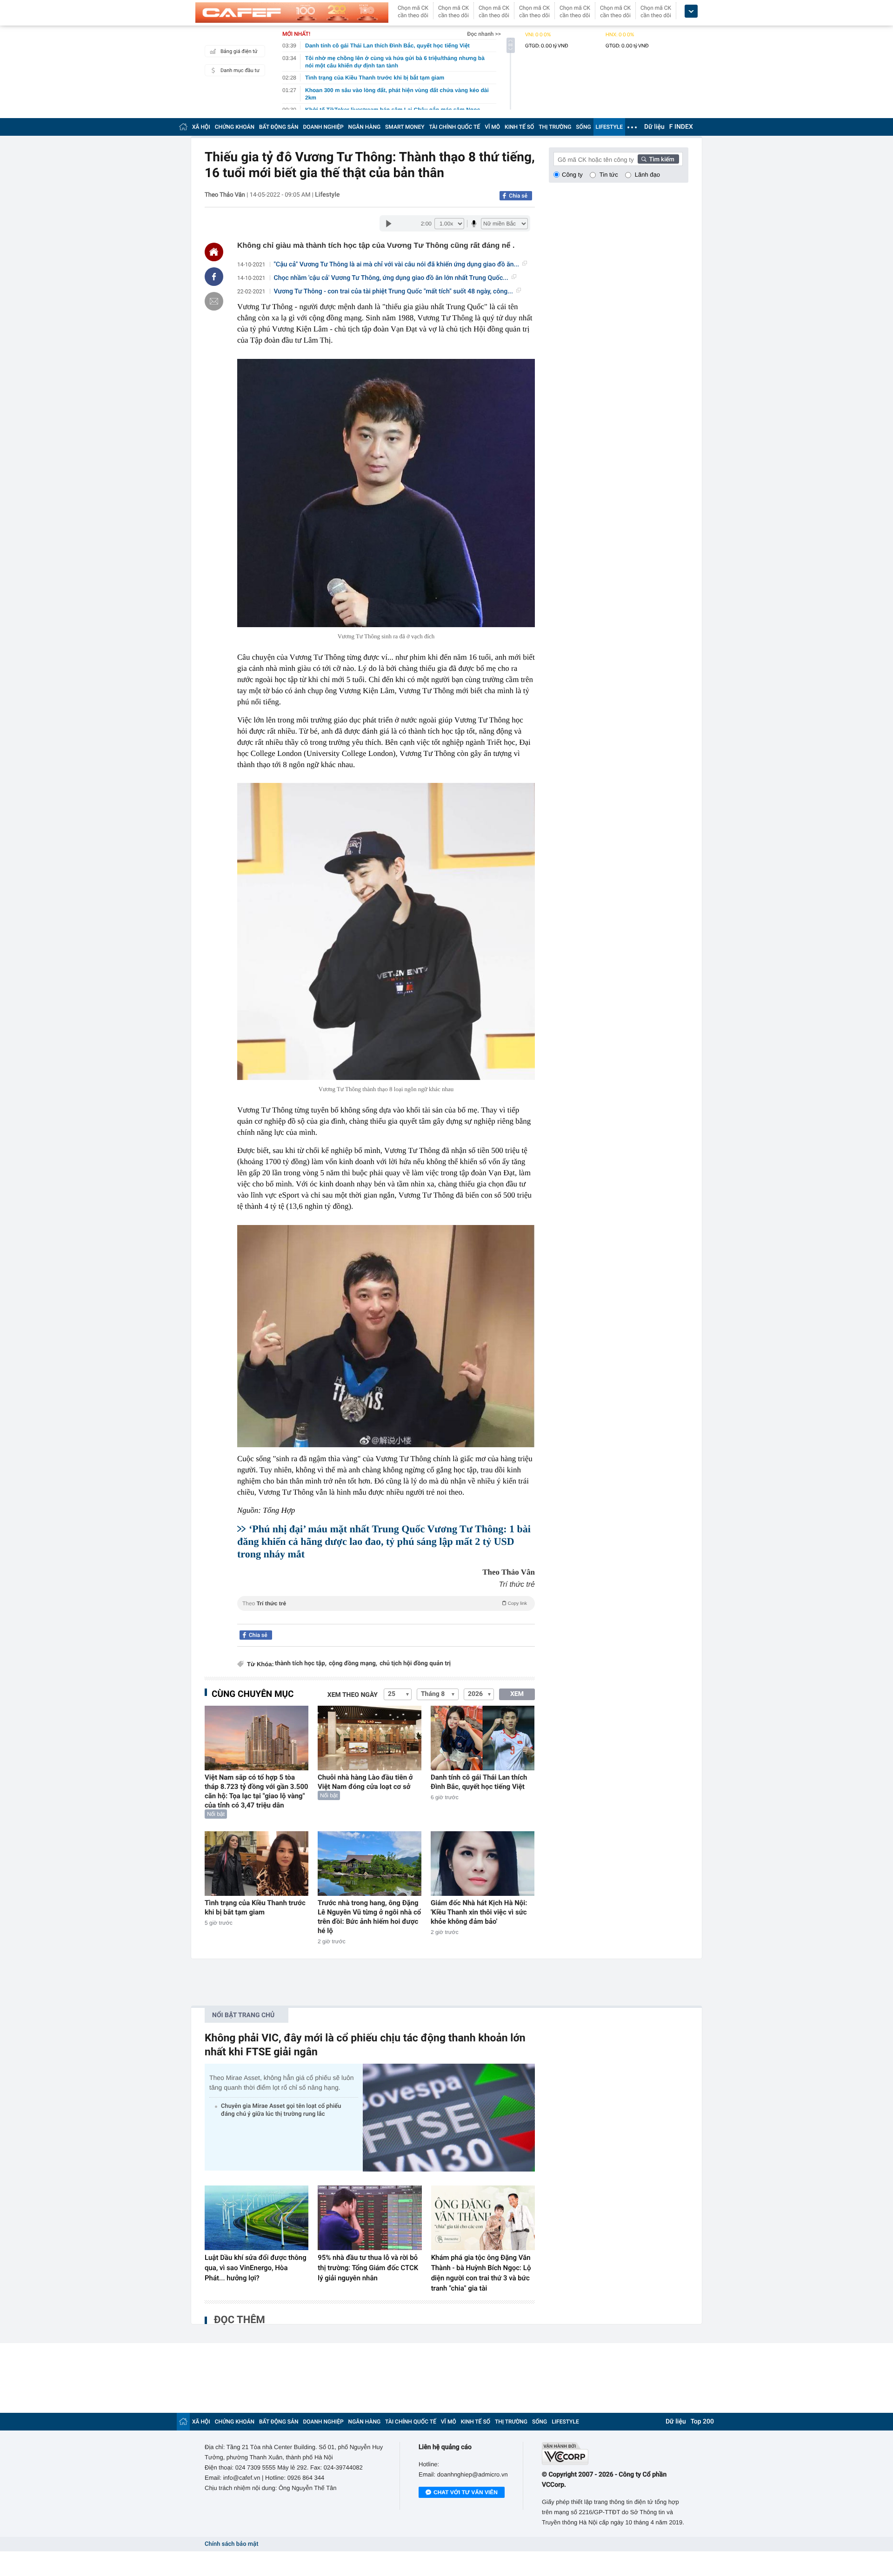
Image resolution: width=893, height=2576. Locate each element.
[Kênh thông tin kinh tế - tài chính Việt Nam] (292, 13)
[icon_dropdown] (691, 11)
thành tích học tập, (301, 1664)
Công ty (572, 175)
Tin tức (609, 175)
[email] (214, 301)
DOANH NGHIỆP (323, 127)
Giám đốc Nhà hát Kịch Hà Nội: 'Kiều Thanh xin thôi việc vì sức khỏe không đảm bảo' (479, 1912)
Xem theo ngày (353, 1695)
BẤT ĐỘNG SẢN (279, 127)
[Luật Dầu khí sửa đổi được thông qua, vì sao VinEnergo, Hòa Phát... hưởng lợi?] (257, 2218)
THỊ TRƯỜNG (555, 127)
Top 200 (702, 2422)
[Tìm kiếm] (659, 159)
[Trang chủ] (183, 127)
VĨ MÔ (492, 127)
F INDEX (681, 127)
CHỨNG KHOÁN (235, 127)
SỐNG (583, 127)
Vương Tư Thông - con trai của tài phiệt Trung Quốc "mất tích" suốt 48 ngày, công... (393, 291)
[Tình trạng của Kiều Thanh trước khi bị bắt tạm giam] (257, 1864)
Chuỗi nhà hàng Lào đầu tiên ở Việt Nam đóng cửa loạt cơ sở (365, 1782)
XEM (517, 1694)
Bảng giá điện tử (239, 51)
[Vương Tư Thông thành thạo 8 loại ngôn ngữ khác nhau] (386, 931)
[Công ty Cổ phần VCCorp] (615, 2453)
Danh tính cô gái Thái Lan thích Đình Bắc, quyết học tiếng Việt (479, 1782)
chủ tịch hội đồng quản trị (415, 1664)
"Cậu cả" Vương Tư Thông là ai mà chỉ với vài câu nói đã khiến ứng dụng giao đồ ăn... (397, 265)
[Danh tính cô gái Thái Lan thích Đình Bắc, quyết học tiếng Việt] (483, 1738)
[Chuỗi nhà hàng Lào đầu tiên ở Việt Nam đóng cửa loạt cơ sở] (370, 1738)
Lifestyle (327, 195)
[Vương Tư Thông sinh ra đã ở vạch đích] (386, 493)
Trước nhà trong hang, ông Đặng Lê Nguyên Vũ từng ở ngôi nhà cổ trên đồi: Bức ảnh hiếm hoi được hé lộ (369, 1917)
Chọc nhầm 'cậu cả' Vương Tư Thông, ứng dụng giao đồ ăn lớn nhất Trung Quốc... (391, 278)
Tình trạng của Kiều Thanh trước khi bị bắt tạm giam (255, 1907)
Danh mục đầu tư (240, 70)
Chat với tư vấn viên (466, 2492)
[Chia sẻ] (214, 277)
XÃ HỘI (201, 127)
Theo (385, 1603)
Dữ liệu (654, 127)
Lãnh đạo (647, 175)
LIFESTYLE (609, 127)
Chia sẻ (518, 196)
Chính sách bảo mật (231, 2544)
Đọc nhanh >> (484, 34)
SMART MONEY (405, 127)
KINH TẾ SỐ (519, 127)
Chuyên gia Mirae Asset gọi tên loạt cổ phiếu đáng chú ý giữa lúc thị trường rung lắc (281, 2110)
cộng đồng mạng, (353, 1664)
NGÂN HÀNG (365, 127)
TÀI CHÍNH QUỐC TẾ (454, 127)
